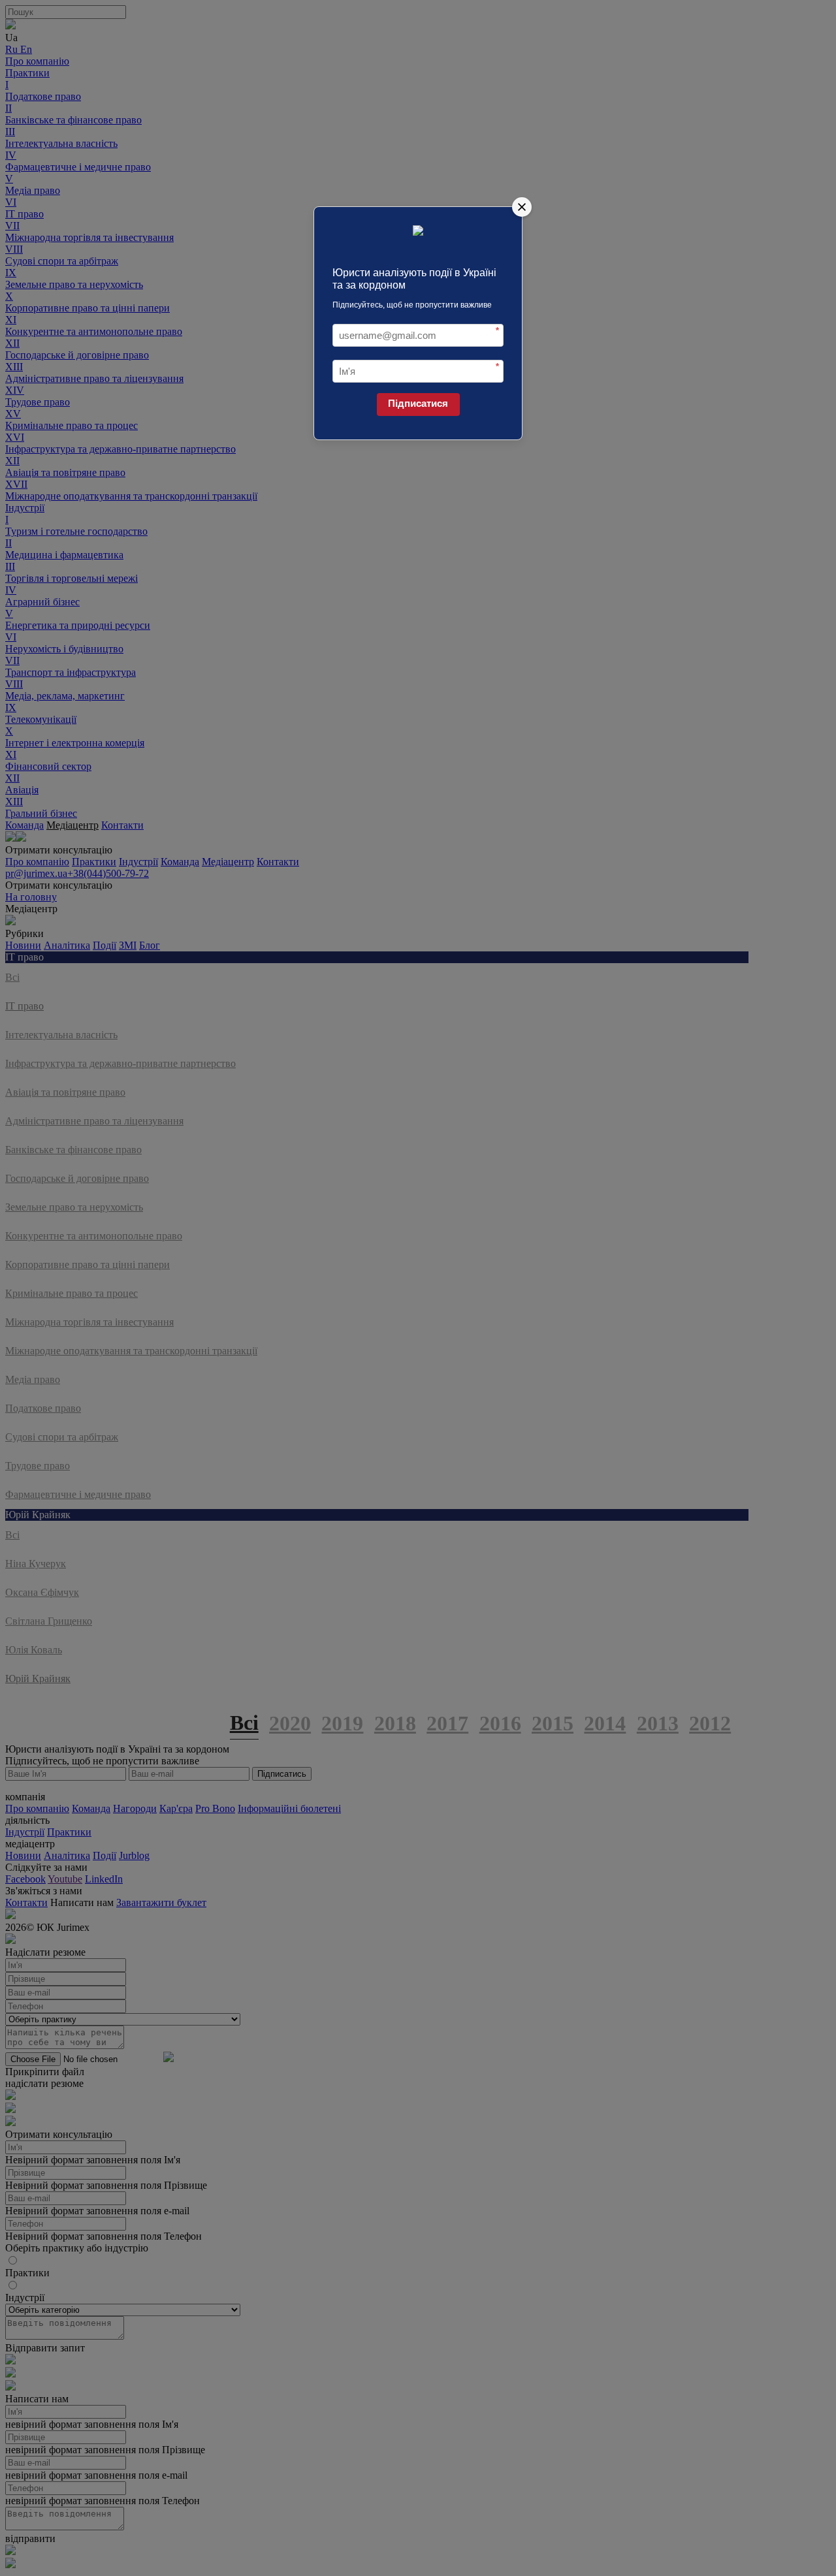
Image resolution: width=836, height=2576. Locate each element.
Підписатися (418, 403)
